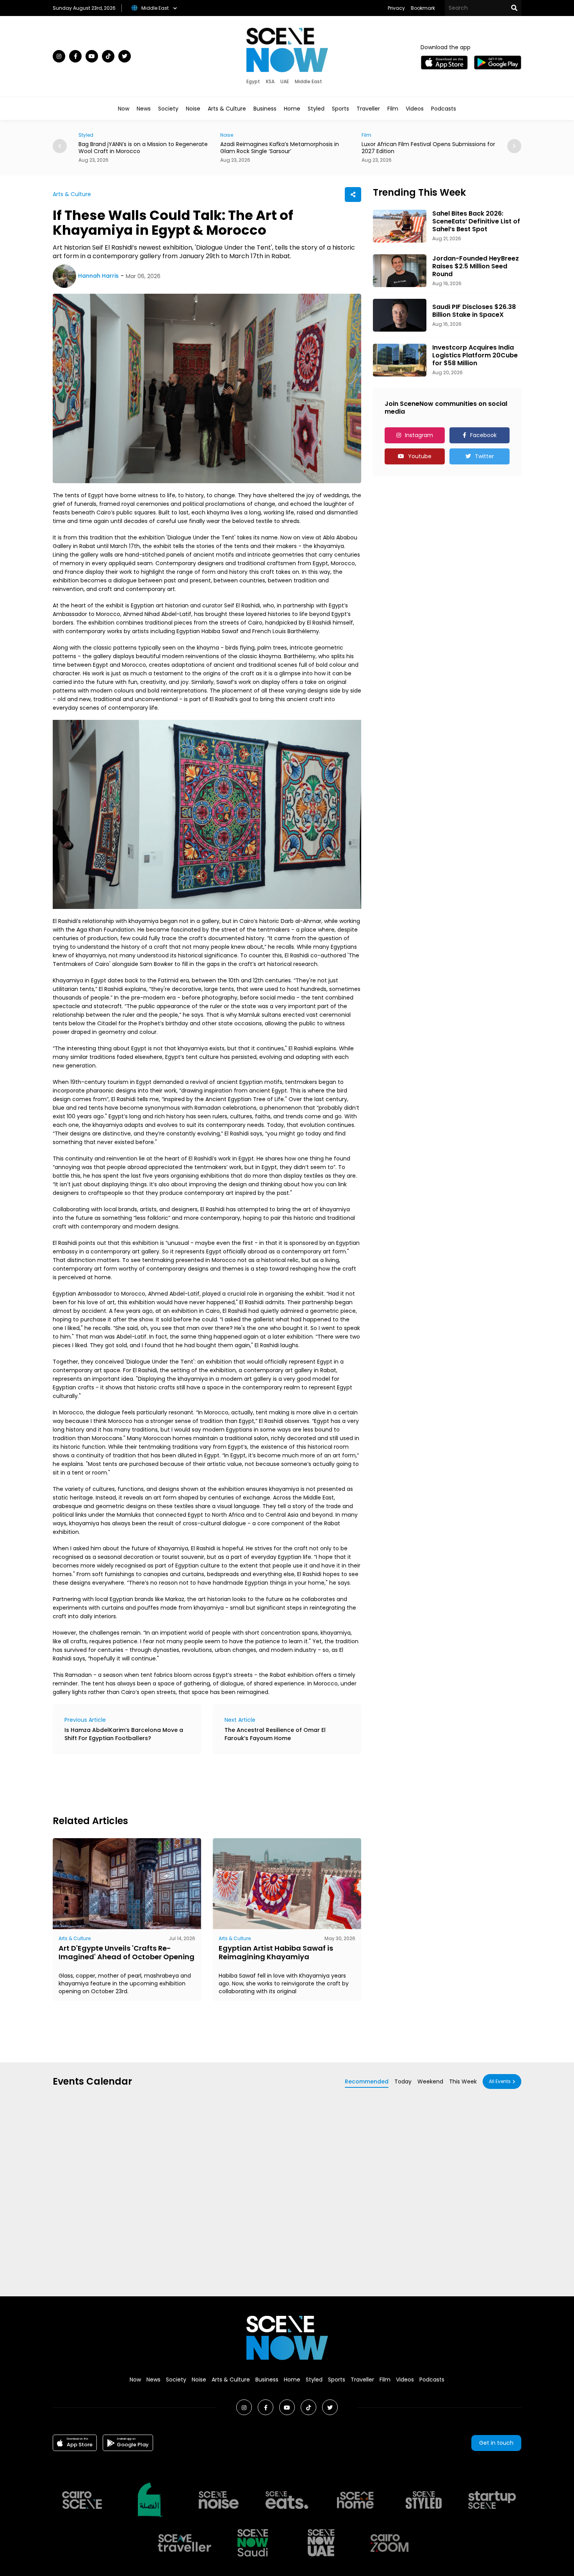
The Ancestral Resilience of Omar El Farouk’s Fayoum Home (275, 1734)
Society (168, 109)
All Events (500, 2081)
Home (292, 109)
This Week (463, 2082)
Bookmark (423, 8)
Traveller (368, 109)
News (144, 109)
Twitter (484, 456)
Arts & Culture (227, 109)
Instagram (419, 435)
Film (393, 109)
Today (403, 2082)
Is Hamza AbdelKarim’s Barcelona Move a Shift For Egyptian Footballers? (124, 1734)
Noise (193, 109)
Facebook (483, 435)
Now (124, 109)
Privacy (396, 8)
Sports (340, 109)
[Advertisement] (195, 1783)
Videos (415, 109)
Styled (316, 109)
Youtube (420, 456)
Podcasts (444, 109)
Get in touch (496, 2443)
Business (265, 109)
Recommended (367, 2082)
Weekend (430, 2082)
